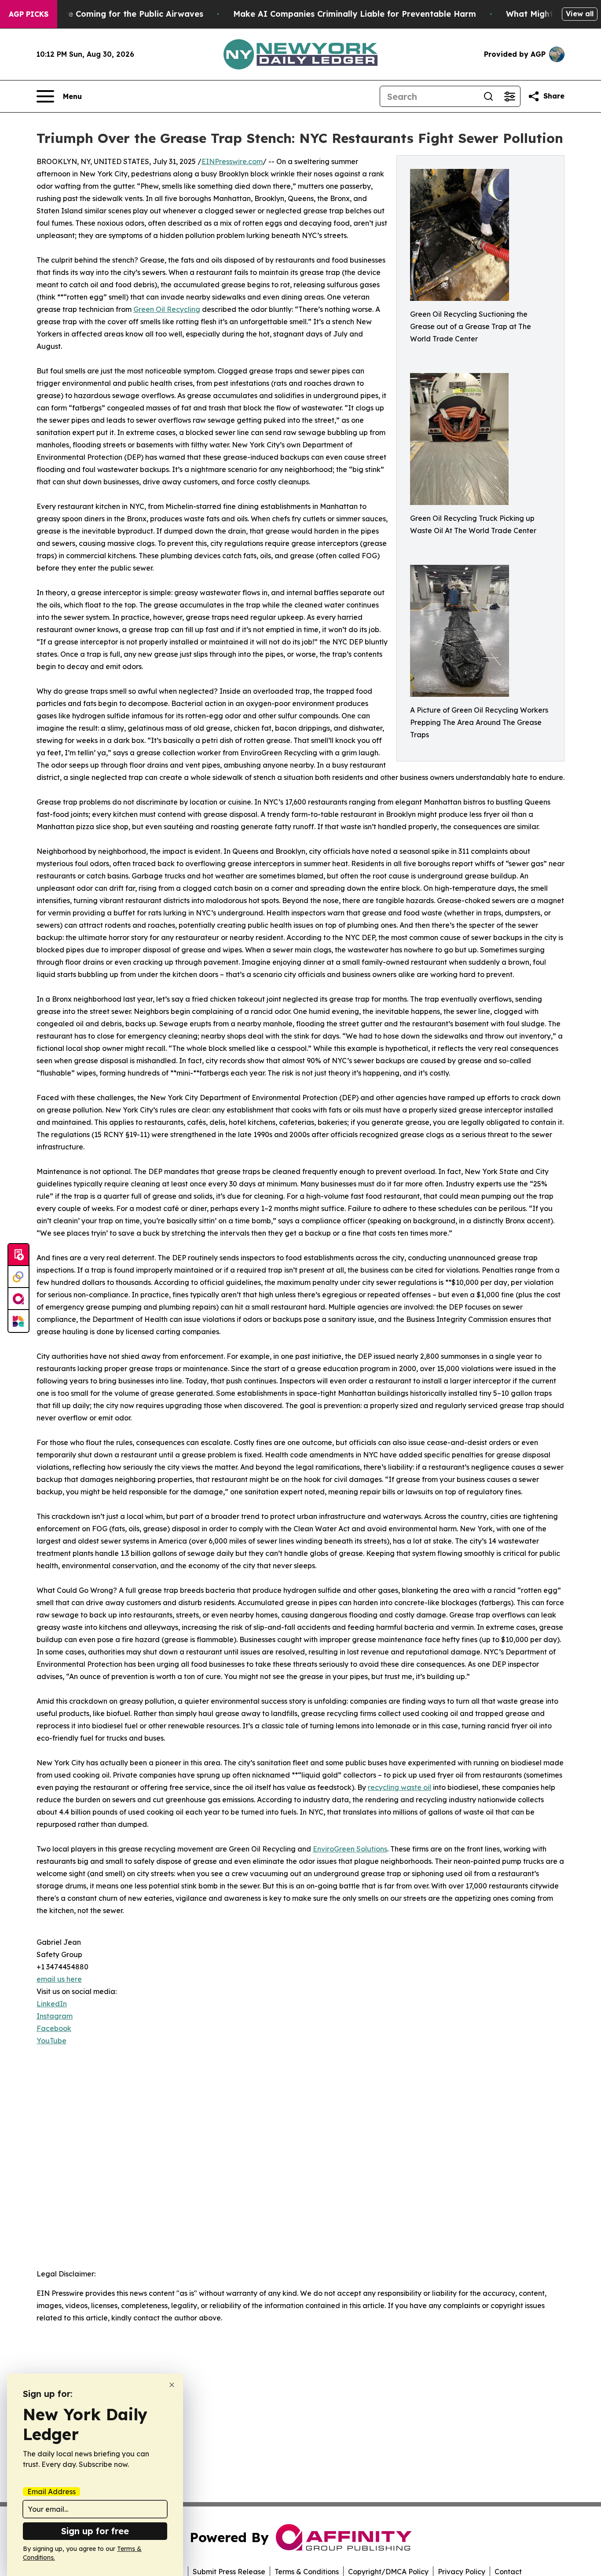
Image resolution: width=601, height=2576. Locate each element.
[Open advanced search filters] (509, 96)
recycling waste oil (399, 1787)
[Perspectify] (18, 1277)
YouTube (51, 2041)
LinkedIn (52, 2004)
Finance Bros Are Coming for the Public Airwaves (104, 14)
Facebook (54, 2028)
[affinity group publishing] (18, 1299)
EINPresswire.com (232, 161)
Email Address (51, 2492)
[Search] (488, 96)
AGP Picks (29, 14)
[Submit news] (18, 1255)
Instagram (55, 2016)
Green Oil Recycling (167, 309)
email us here (59, 1979)
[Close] (172, 2385)
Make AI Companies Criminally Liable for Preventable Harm (355, 14)
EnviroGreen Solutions (350, 1849)
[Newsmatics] (18, 1321)
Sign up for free (95, 2531)
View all (580, 14)
